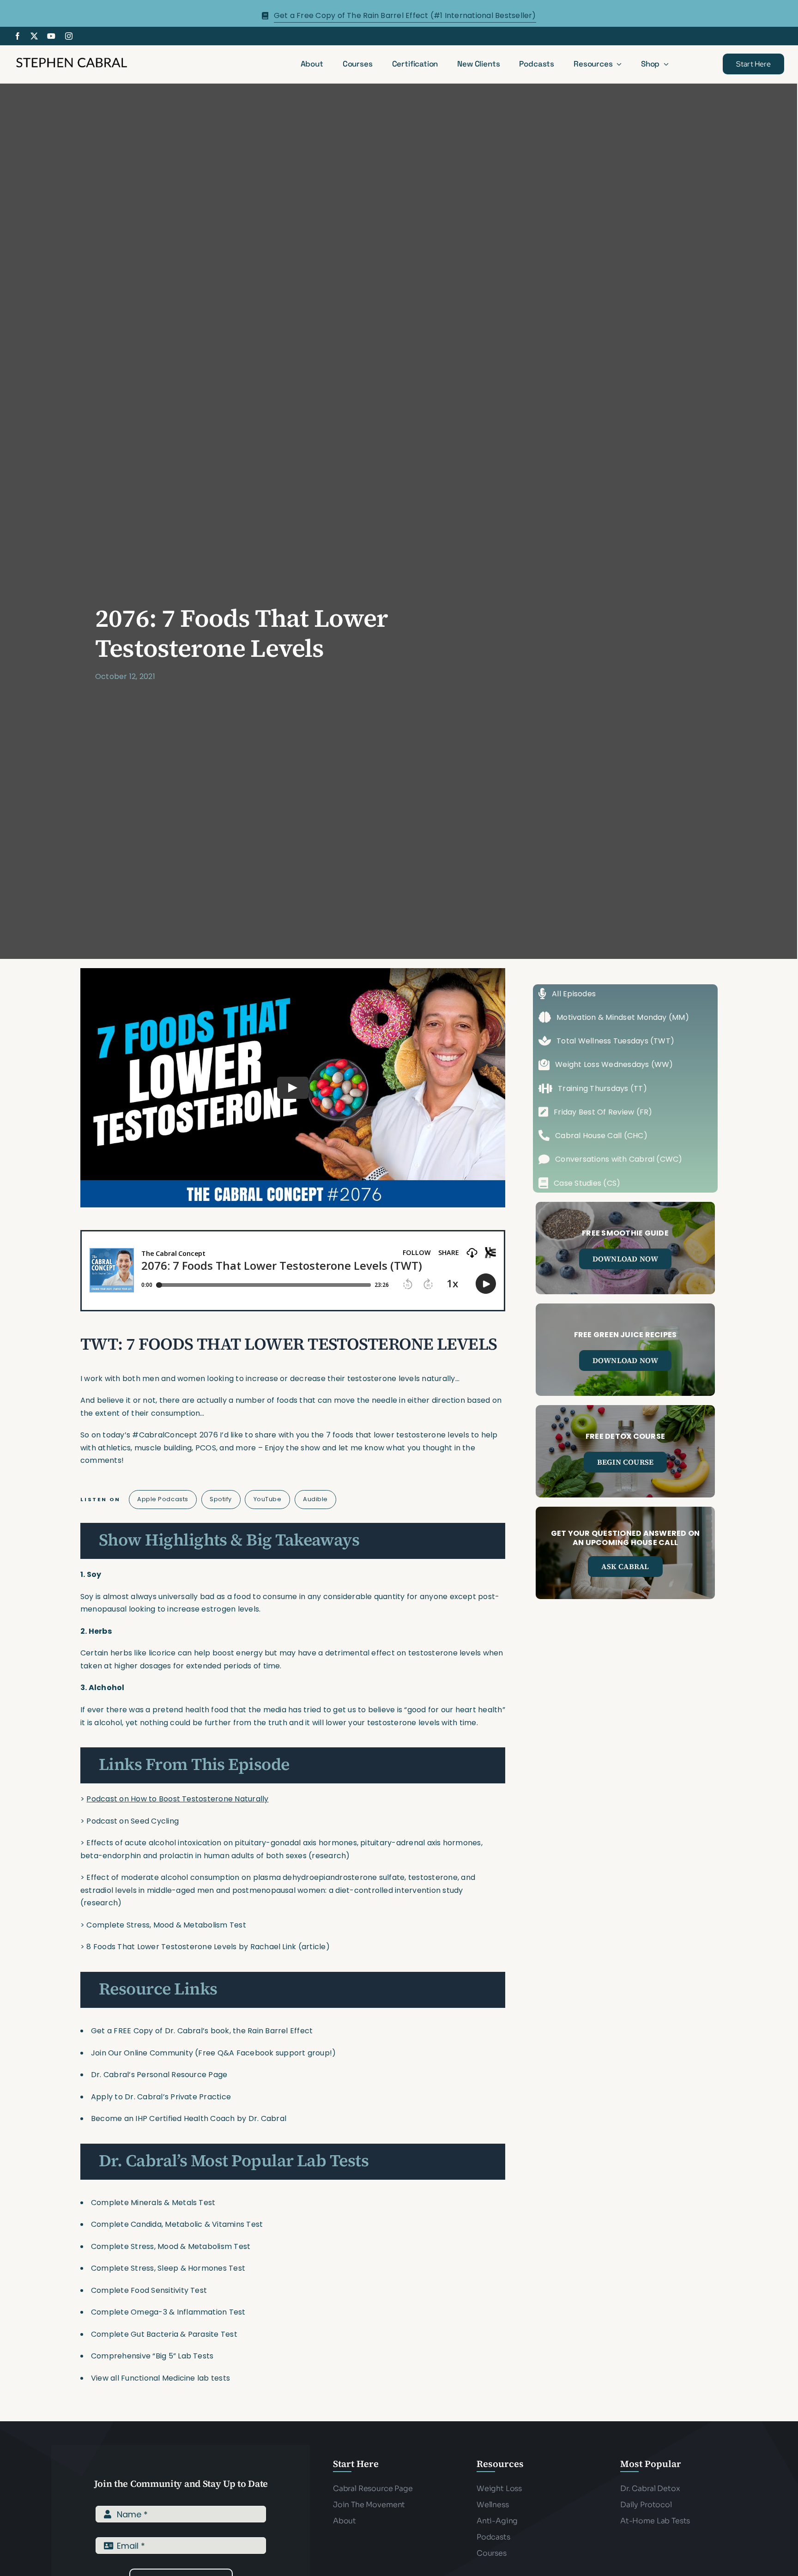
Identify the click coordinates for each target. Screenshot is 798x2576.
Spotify (221, 1499)
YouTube (268, 1499)
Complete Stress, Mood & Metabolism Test (166, 1925)
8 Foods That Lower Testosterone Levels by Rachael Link (191, 1947)
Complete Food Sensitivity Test (149, 2290)
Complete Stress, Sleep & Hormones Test (168, 2268)
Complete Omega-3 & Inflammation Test (168, 2312)
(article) (314, 1947)
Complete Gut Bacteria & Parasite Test (164, 2334)
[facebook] (18, 36)
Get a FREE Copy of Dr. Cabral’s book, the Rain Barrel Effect (202, 2031)
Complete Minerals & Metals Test (153, 2203)
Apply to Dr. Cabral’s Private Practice (162, 2097)
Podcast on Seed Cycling (133, 1821)
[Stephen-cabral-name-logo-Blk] (72, 59)
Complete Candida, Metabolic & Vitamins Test (177, 2224)
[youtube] (51, 36)
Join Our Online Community (142, 2053)
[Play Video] (293, 1087)
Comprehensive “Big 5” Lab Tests (152, 2356)
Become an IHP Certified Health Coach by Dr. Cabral (189, 2118)
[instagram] (69, 36)
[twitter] (34, 36)
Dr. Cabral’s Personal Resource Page (159, 2075)
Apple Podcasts (163, 1499)
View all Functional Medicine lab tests (160, 2378)
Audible (315, 1499)
